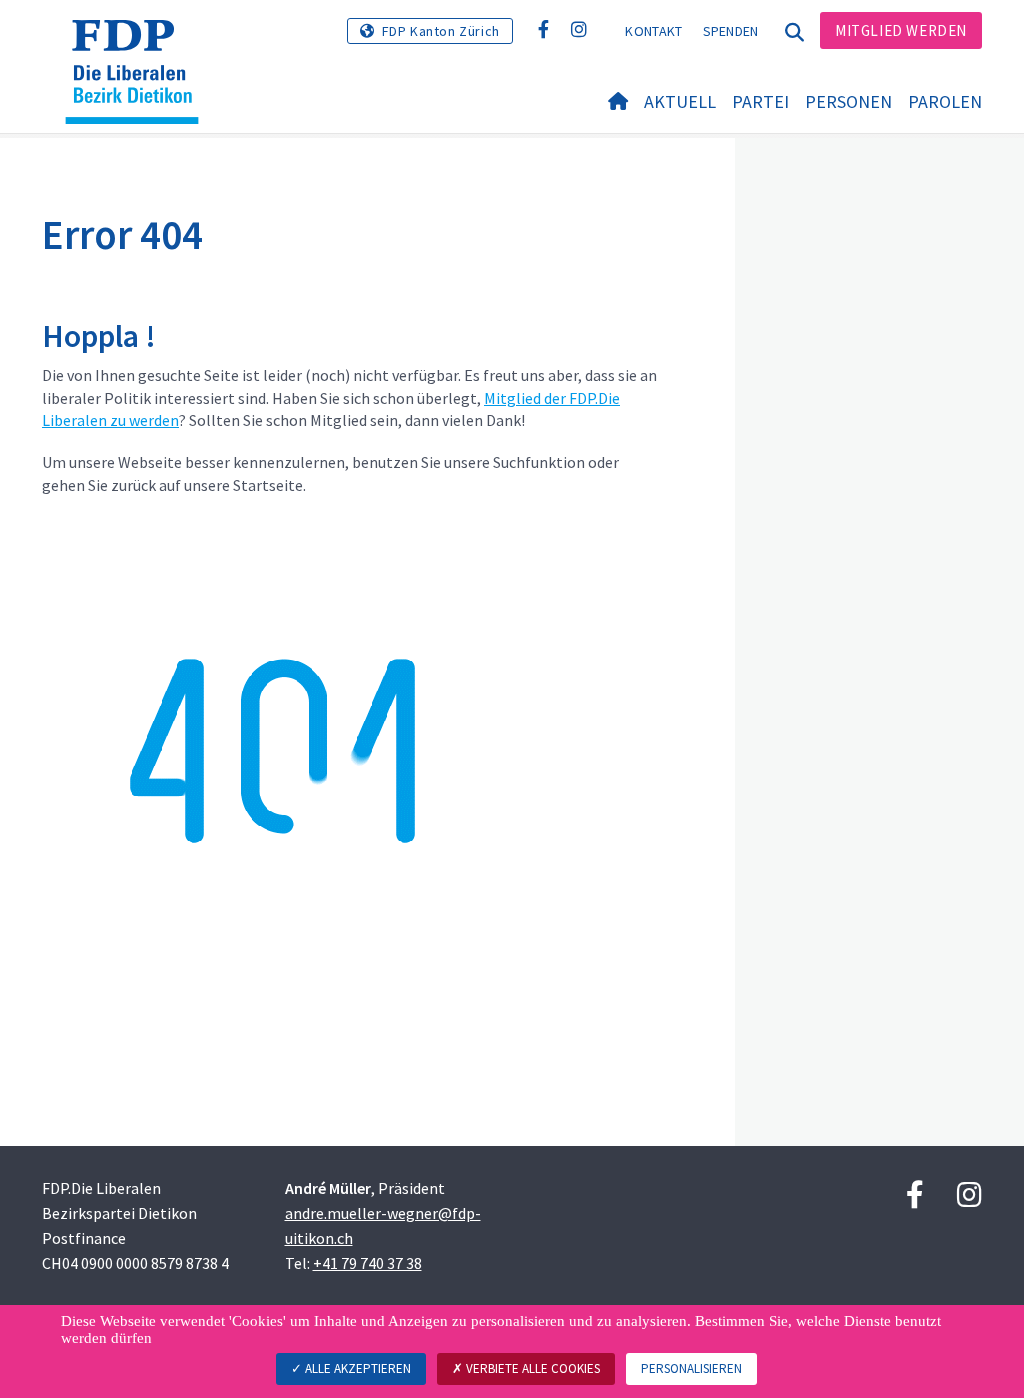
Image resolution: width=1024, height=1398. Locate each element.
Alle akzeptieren (356, 1368)
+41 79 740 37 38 (367, 1263)
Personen (848, 101)
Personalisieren (691, 1368)
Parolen (945, 101)
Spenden (731, 31)
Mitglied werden (901, 30)
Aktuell (680, 101)
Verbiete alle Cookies (531, 1368)
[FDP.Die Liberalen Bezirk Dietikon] (139, 45)
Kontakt (653, 31)
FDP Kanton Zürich (441, 31)
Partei (760, 101)
